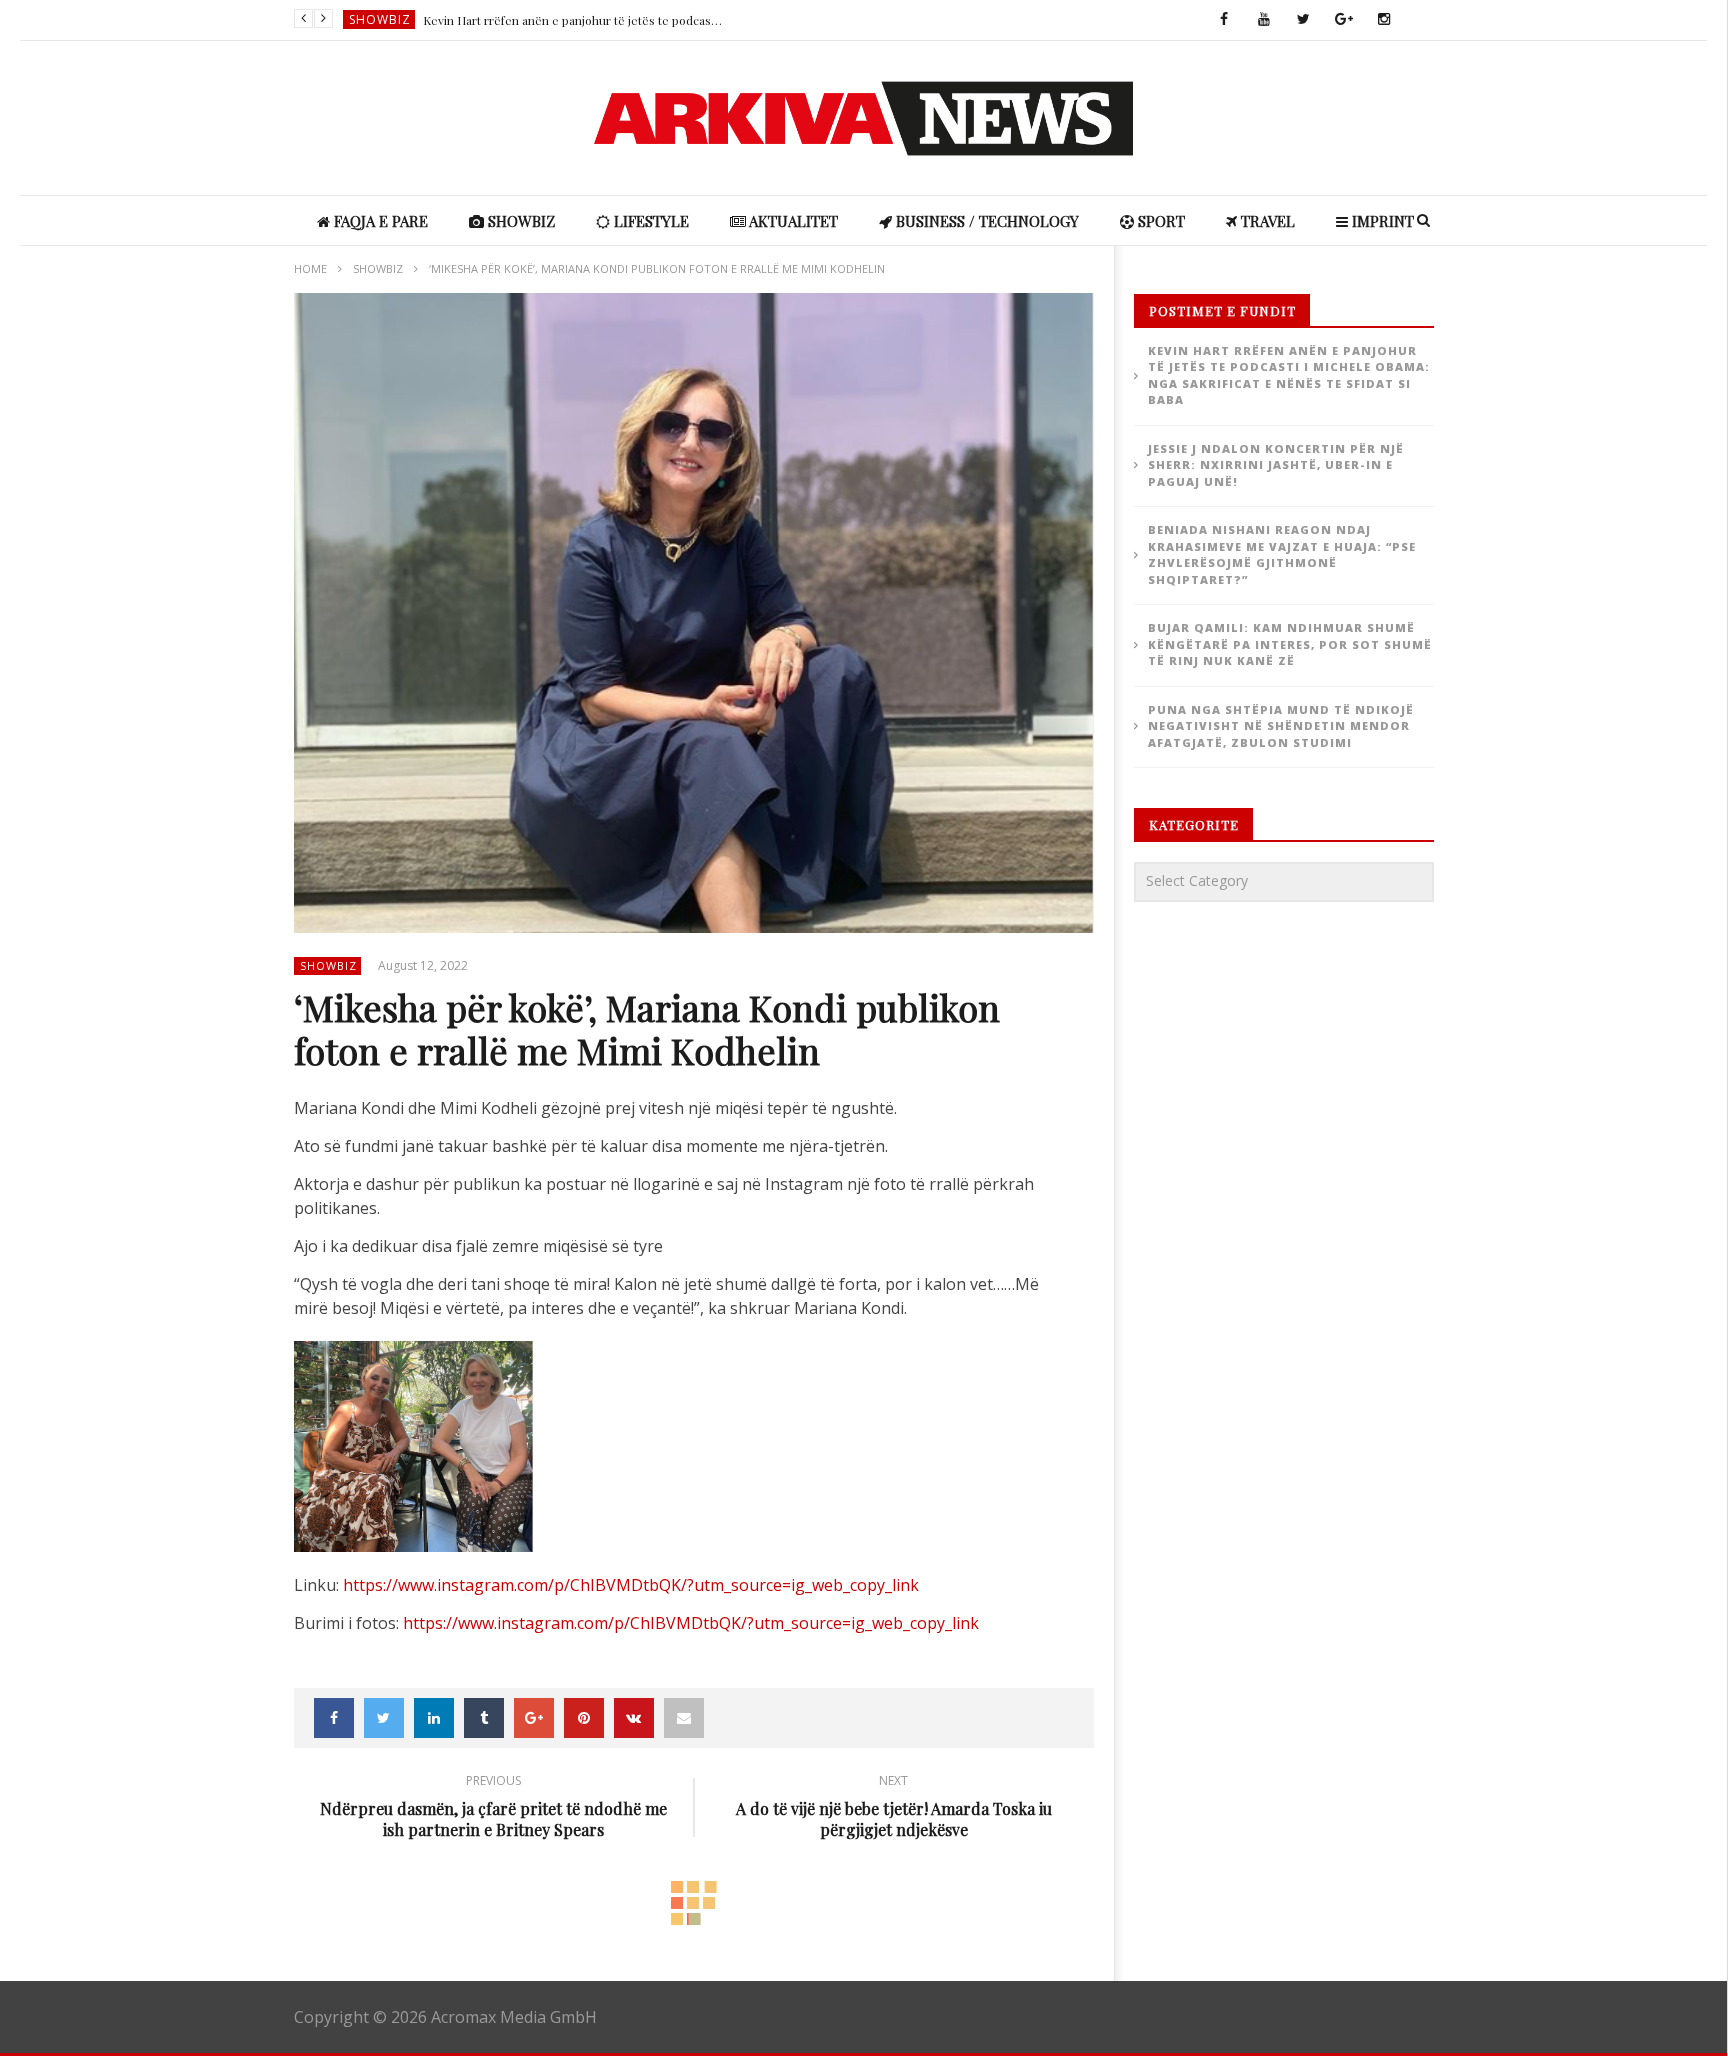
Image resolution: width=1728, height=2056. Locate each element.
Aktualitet (792, 221)
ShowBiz (380, 19)
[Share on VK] (634, 1718)
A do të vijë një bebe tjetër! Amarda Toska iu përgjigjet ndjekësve (894, 1809)
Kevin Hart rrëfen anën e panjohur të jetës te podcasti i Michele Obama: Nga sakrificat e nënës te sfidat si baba (1289, 375)
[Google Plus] (1344, 20)
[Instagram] (1384, 20)
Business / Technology (985, 221)
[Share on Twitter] (384, 1718)
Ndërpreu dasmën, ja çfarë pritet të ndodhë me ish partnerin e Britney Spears (493, 1809)
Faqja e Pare (379, 221)
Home (310, 268)
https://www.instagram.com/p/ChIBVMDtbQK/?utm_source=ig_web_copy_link (631, 1585)
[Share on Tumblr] (484, 1718)
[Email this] (684, 1718)
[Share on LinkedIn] (434, 1718)
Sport (1159, 221)
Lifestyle (649, 221)
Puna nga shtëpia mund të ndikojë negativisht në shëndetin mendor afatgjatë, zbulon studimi (1281, 726)
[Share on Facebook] (334, 1718)
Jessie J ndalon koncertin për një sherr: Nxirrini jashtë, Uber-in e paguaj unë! (573, 20)
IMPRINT (1381, 221)
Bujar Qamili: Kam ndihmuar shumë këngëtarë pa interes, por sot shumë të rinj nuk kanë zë (1290, 644)
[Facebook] (1224, 20)
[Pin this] (584, 1718)
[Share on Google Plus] (534, 1718)
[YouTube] (1264, 20)
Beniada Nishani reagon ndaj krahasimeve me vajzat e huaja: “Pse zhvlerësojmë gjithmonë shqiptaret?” (1282, 554)
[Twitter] (1304, 20)
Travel (1266, 221)
